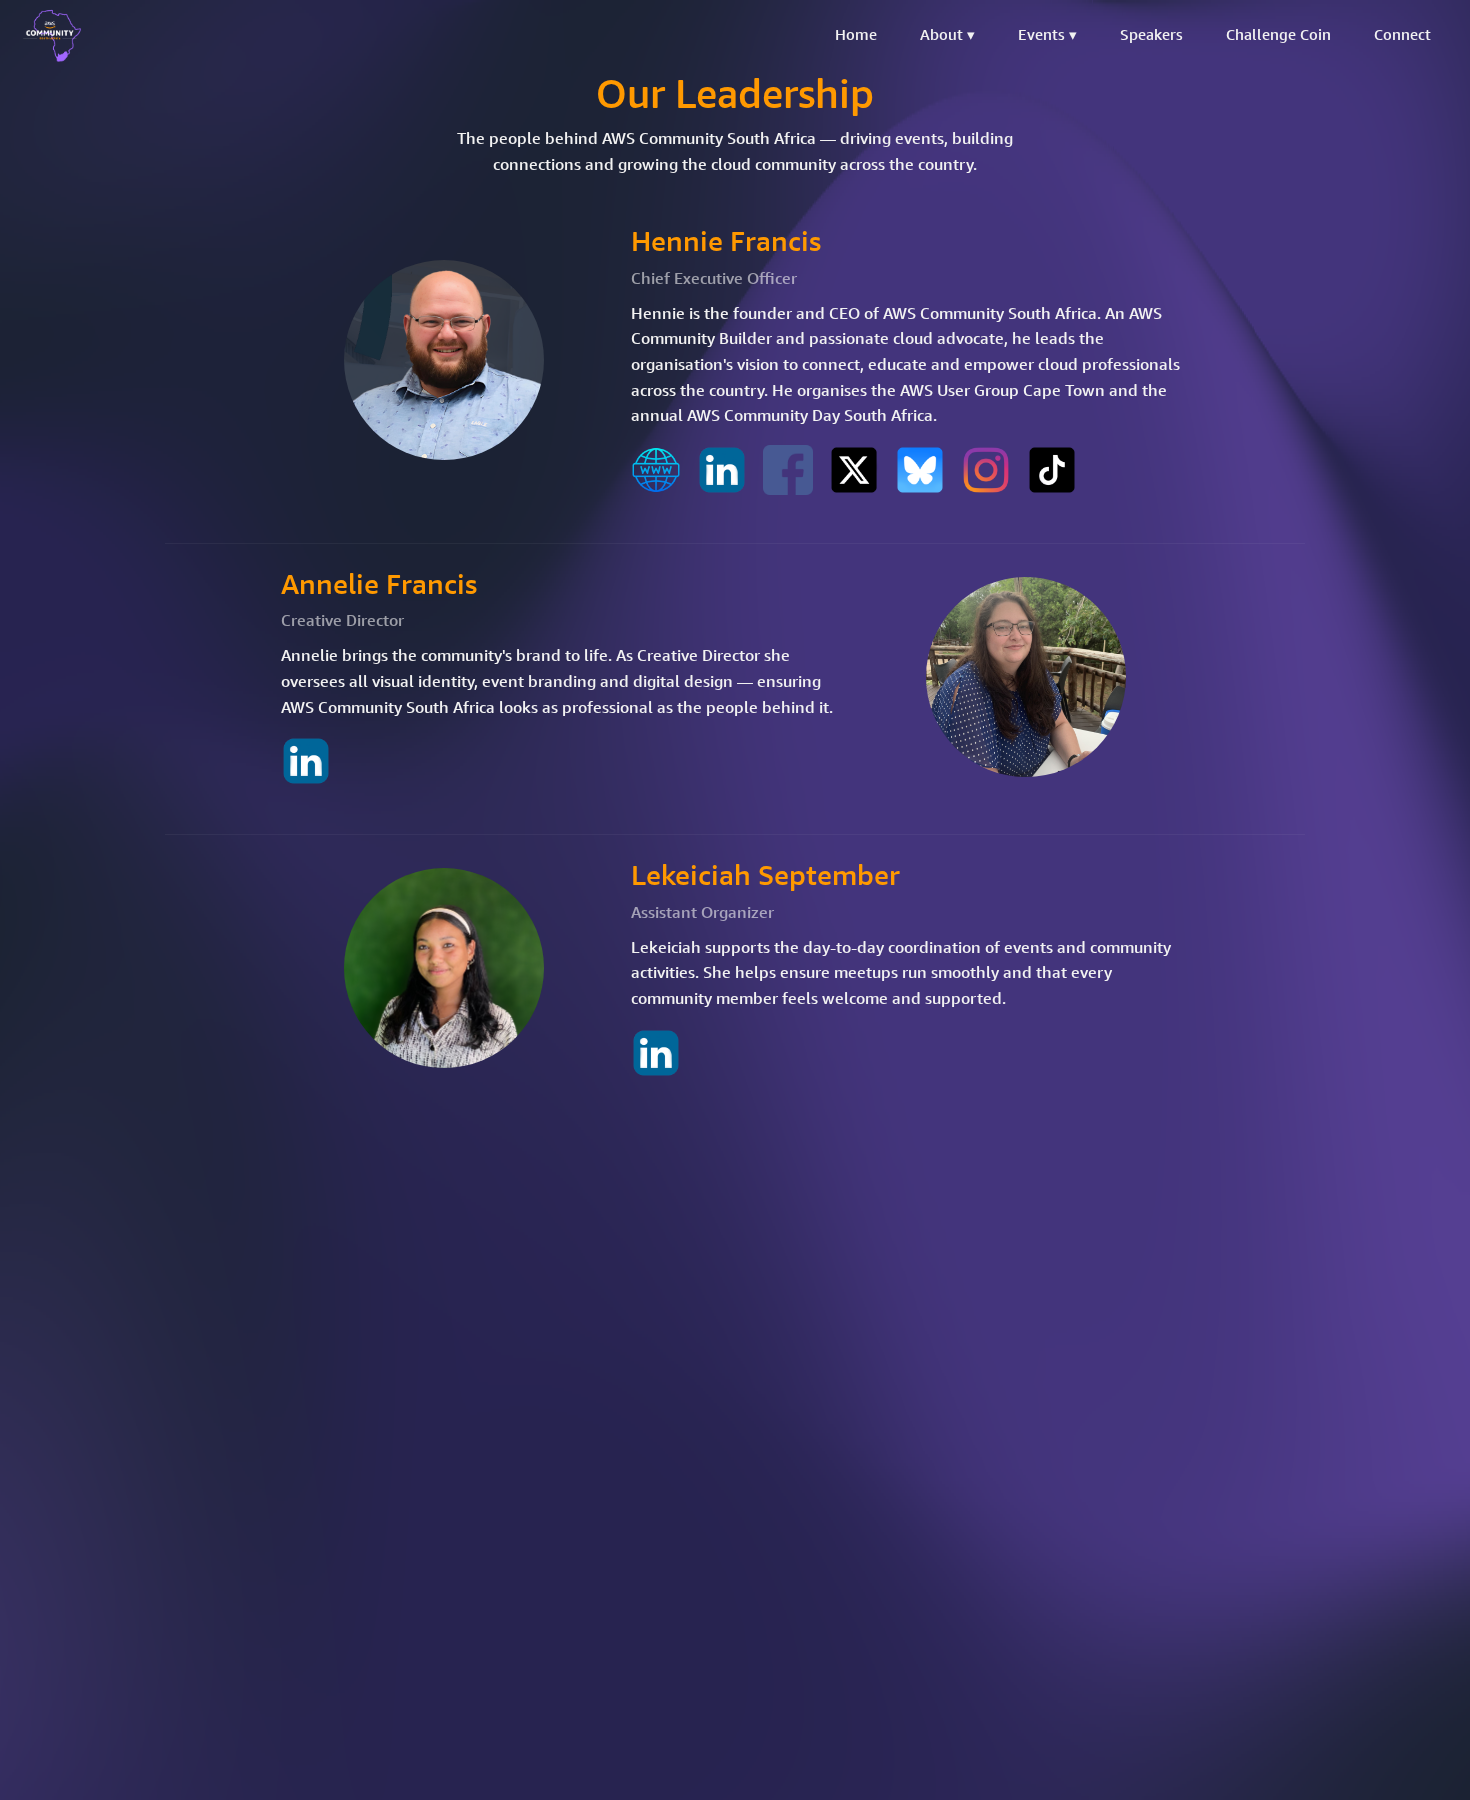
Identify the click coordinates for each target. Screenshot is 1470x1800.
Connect (1402, 34)
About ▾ (947, 34)
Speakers (1151, 34)
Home (856, 34)
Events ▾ (1047, 34)
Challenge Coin (1278, 34)
